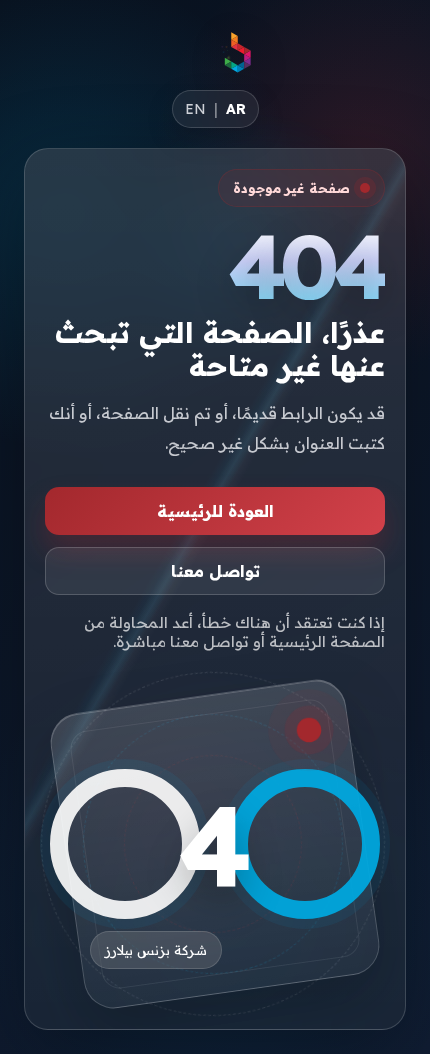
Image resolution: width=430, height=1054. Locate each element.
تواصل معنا (215, 571)
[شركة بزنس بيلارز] (237, 52)
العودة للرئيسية (215, 511)
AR (236, 109)
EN (195, 109)
